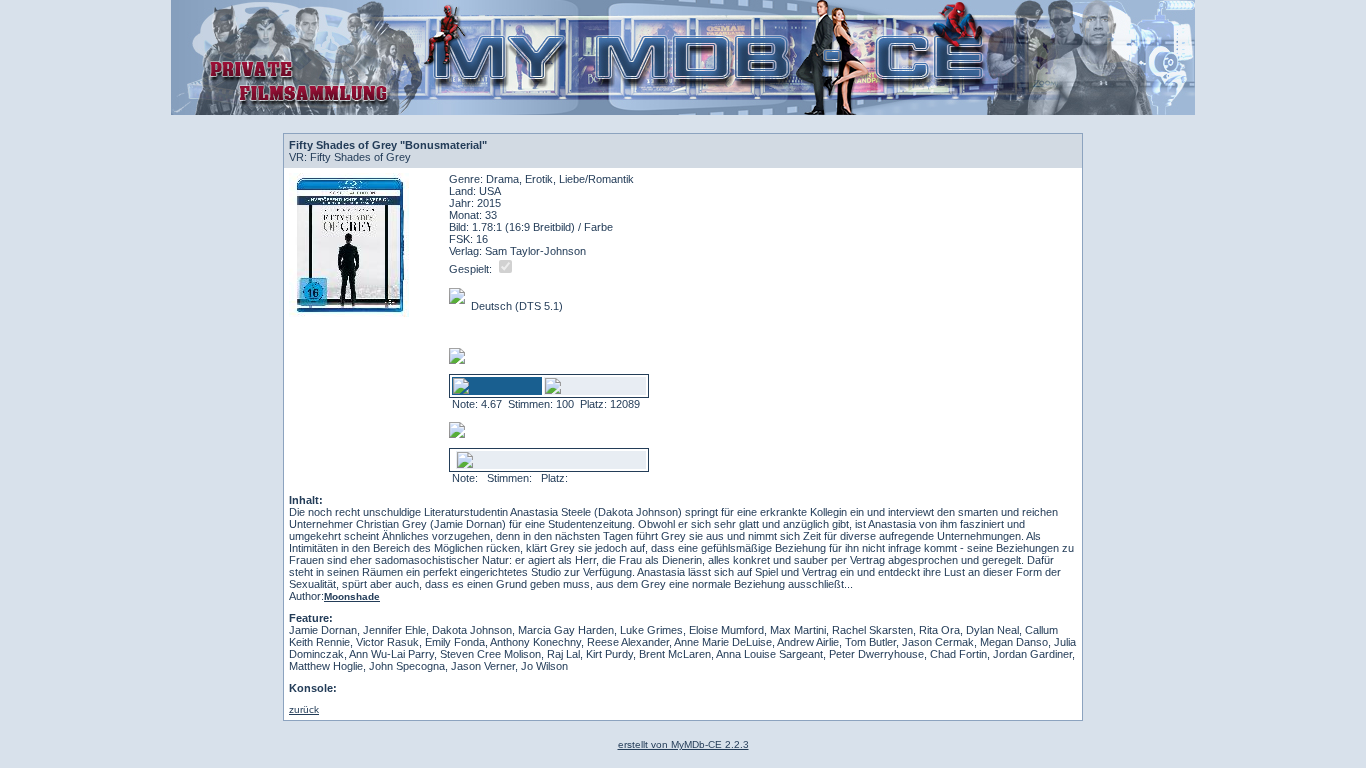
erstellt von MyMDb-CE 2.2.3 (683, 744)
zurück (304, 709)
